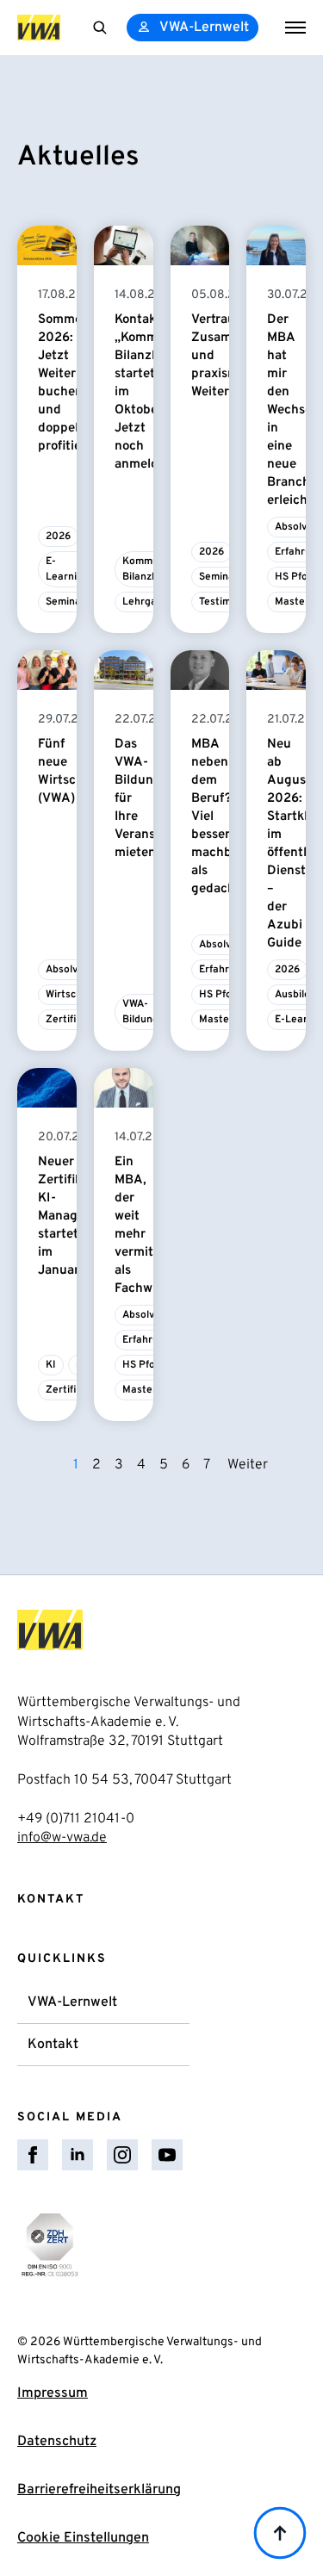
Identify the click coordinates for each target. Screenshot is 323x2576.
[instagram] (122, 2155)
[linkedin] (78, 2155)
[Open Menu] (295, 28)
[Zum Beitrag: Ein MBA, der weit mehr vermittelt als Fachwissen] (124, 1088)
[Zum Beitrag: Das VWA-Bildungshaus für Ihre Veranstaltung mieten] (124, 670)
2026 (58, 537)
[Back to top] (280, 2533)
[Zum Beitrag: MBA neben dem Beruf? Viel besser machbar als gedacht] (200, 670)
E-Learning (67, 569)
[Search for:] (100, 28)
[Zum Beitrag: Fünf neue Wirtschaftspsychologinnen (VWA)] (47, 670)
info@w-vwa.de (62, 1838)
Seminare (68, 602)
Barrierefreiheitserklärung (99, 2490)
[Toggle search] (100, 28)
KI (51, 1365)
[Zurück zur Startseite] (39, 28)
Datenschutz (57, 2442)
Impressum (53, 2393)
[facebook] (33, 2155)
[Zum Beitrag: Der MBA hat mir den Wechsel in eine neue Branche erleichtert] (276, 245)
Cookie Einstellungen (83, 2538)
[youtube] (167, 2155)
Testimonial (227, 602)
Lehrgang (146, 602)
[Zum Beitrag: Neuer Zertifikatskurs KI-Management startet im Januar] (47, 1088)
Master (292, 602)
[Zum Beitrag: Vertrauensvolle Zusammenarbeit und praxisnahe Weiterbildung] (200, 245)
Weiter (248, 1465)
